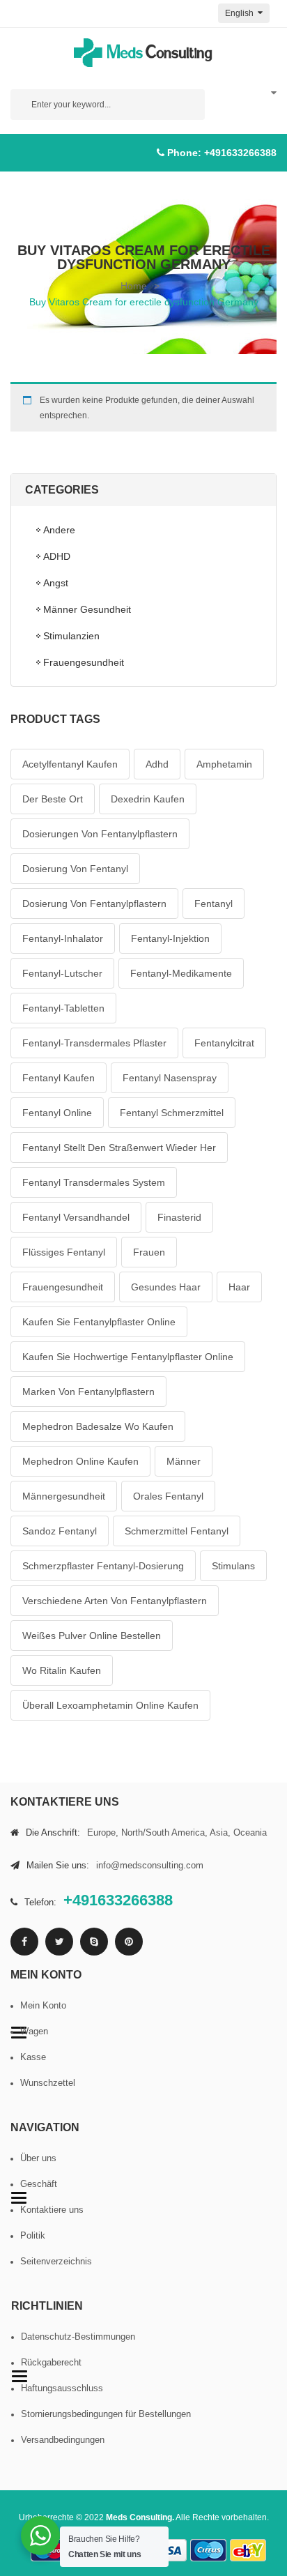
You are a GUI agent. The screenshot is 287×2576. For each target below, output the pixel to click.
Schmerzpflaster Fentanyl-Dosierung (103, 1566)
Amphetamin (224, 764)
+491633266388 (240, 153)
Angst (56, 583)
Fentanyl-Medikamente (181, 973)
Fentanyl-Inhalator (63, 938)
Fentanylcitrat (224, 1043)
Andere (59, 530)
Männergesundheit (64, 1496)
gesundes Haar (166, 1287)
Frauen (149, 1252)
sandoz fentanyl (60, 1531)
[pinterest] (129, 1942)
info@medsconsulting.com (150, 1865)
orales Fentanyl (168, 1496)
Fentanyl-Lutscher (62, 973)
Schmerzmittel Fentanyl (177, 1531)
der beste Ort (53, 799)
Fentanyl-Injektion (170, 938)
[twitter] (59, 1942)
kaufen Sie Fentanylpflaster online (99, 1322)
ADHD (57, 556)
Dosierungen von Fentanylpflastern (100, 834)
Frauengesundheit (84, 662)
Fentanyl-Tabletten (63, 1008)
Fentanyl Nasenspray (170, 1078)
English (240, 13)
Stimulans (233, 1566)
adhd (157, 764)
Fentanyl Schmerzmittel (172, 1113)
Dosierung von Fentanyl (75, 869)
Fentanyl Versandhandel (76, 1217)
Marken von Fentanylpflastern (88, 1392)
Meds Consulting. (140, 2517)
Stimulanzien (71, 636)
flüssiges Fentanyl (64, 1252)
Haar (239, 1287)
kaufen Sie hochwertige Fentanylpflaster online (128, 1357)
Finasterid (179, 1217)
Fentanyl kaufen (59, 1078)
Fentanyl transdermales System (94, 1182)
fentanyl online (57, 1113)
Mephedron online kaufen (80, 1461)
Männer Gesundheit (87, 609)
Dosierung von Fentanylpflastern (94, 904)
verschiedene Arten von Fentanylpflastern (115, 1601)
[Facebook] (24, 1942)
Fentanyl (214, 904)
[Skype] (94, 1942)
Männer (184, 1461)
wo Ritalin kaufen (62, 1670)
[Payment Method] (169, 2551)
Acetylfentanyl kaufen (70, 764)
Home (134, 286)
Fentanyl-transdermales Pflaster (94, 1043)
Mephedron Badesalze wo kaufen (98, 1426)
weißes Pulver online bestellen (92, 1636)
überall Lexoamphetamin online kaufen (110, 1705)
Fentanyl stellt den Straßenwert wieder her (119, 1148)
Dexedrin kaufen (148, 799)
